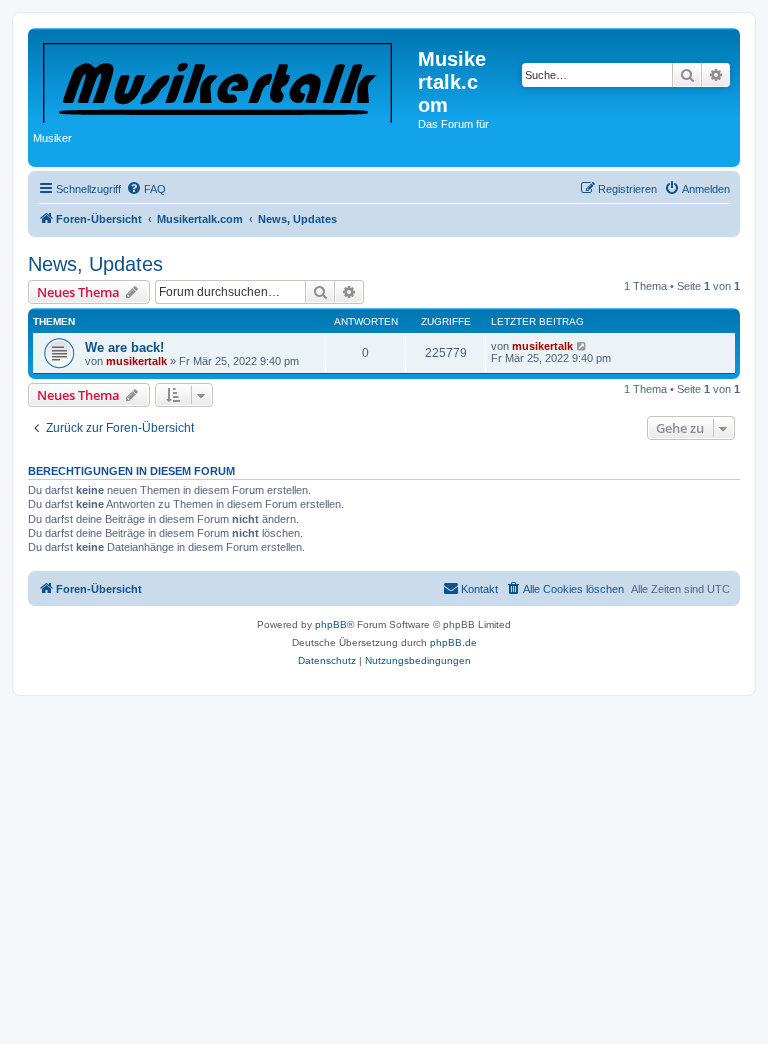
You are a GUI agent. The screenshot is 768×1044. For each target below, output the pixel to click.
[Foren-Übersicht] (225, 79)
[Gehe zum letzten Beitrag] (582, 346)
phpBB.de (453, 642)
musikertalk (136, 361)
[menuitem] (146, 189)
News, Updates (95, 264)
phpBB (331, 624)
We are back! (124, 347)
